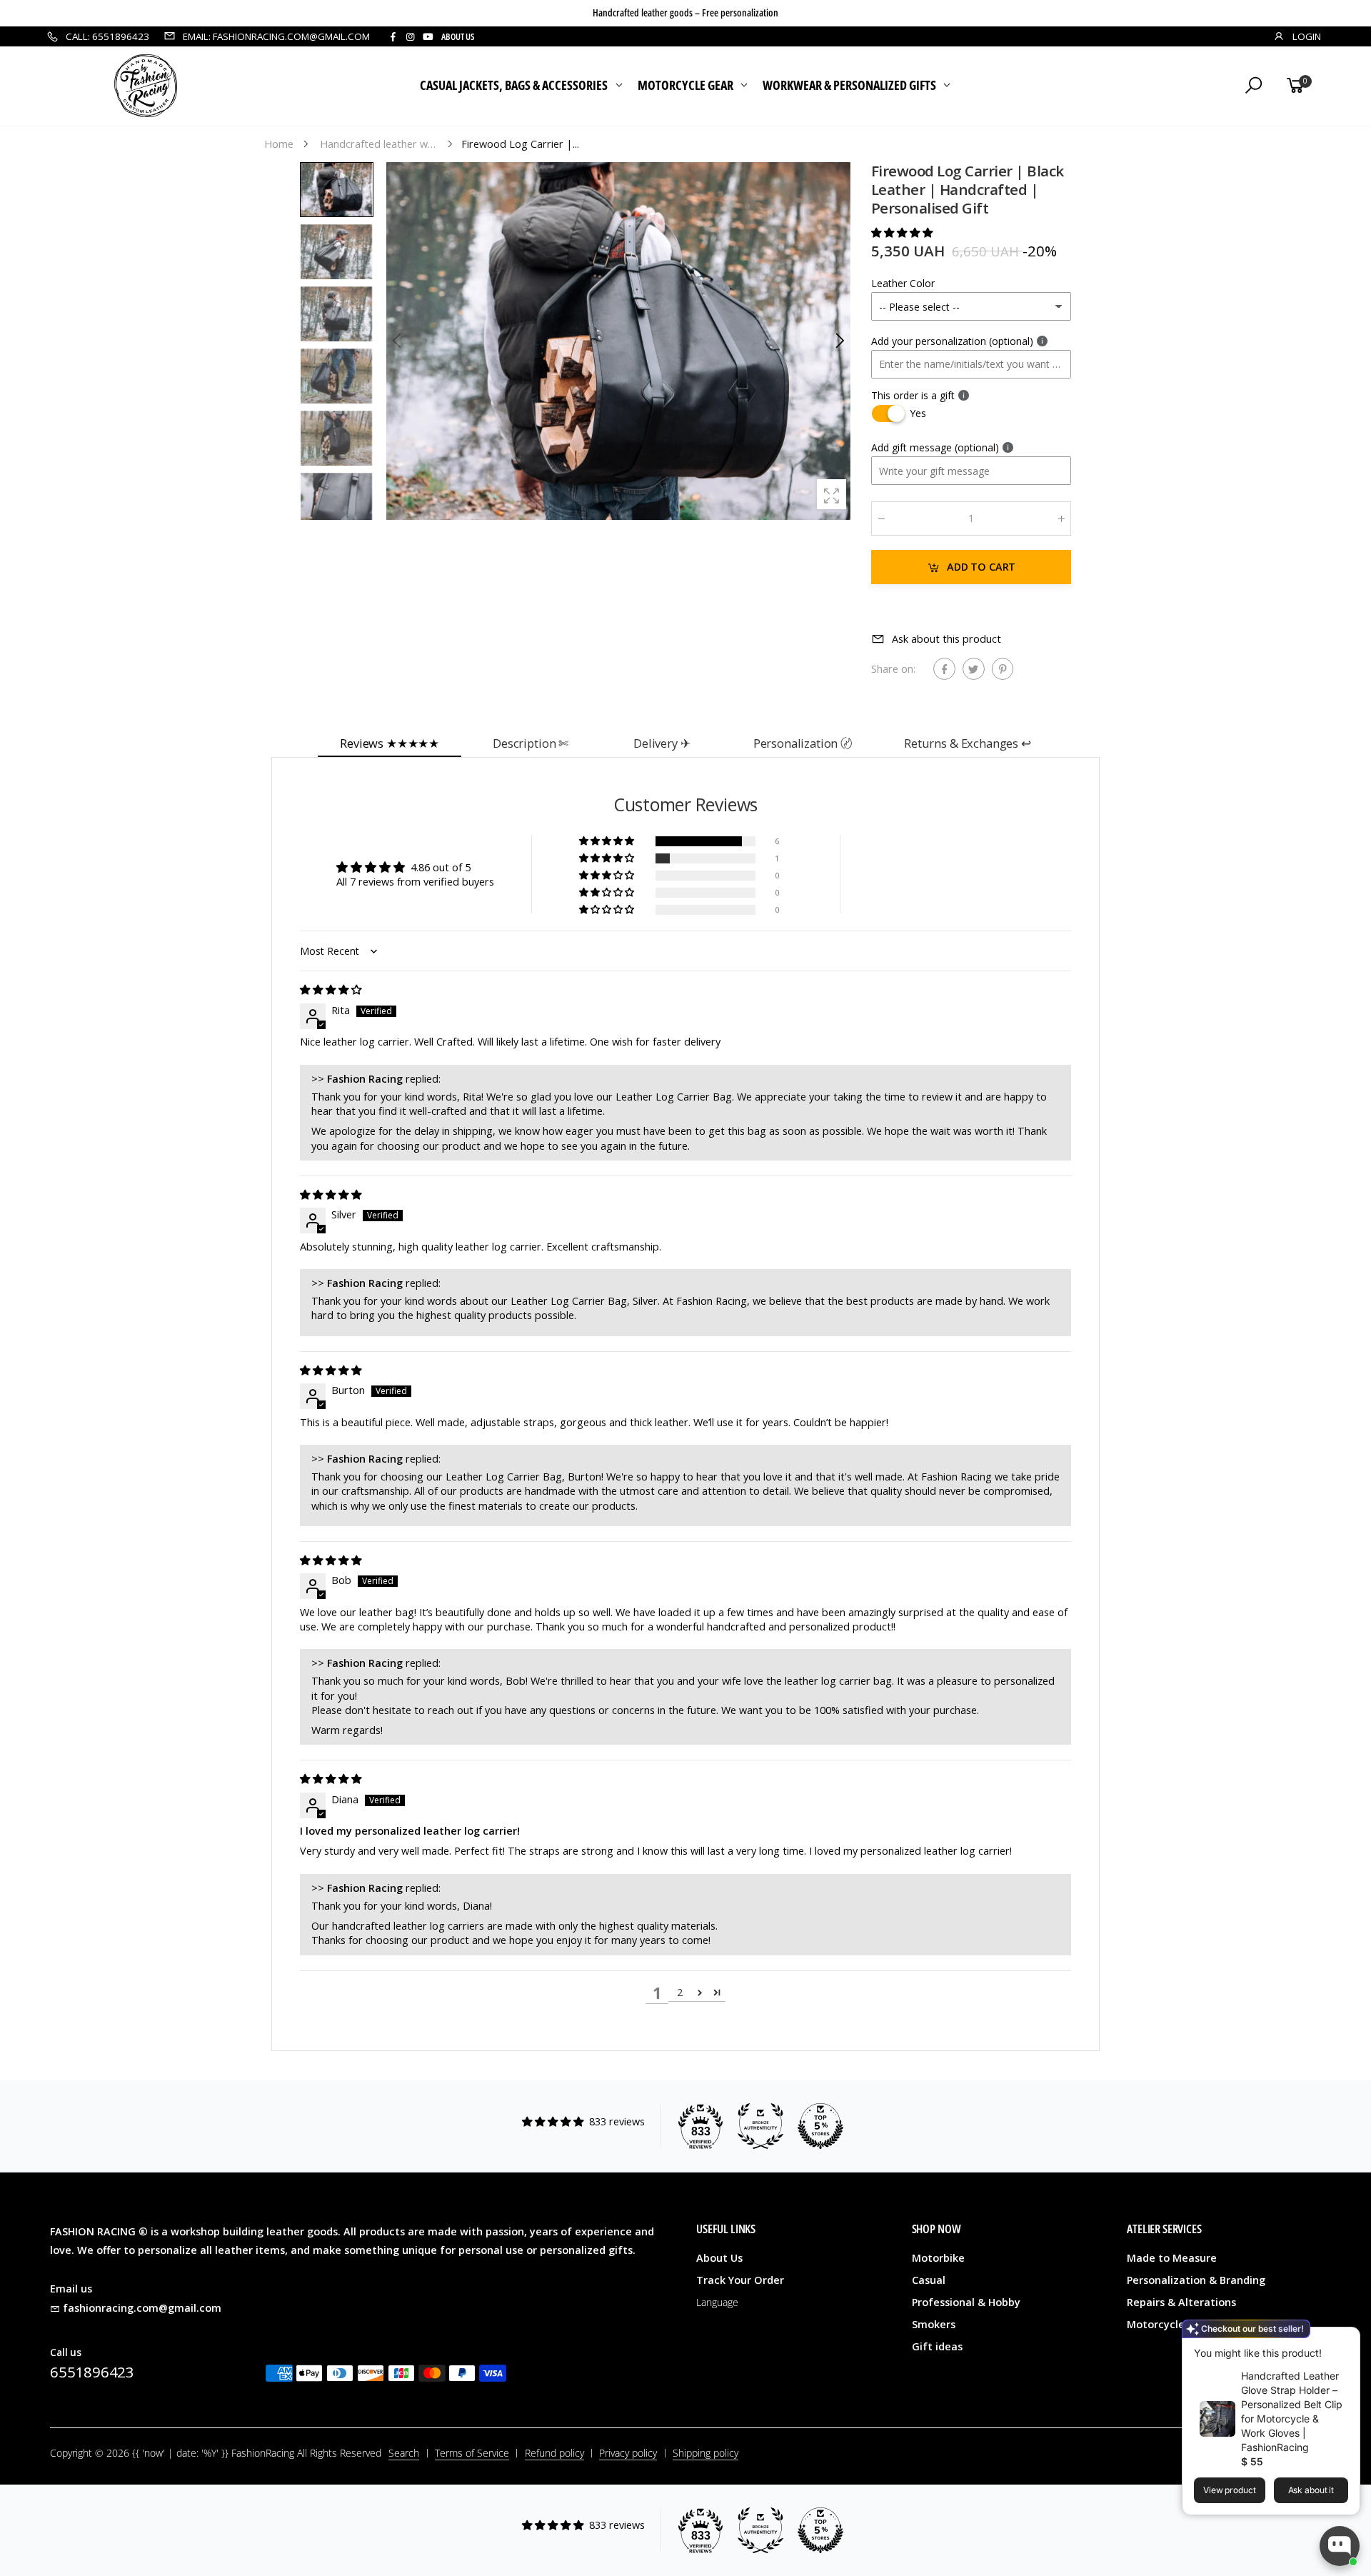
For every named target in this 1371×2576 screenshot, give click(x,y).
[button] (839, 341)
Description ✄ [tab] (531, 743)
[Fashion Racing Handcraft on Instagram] (410, 37)
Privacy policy (628, 2453)
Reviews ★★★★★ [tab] (390, 743)
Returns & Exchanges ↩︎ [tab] (968, 743)
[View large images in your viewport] (832, 494)
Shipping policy (705, 2453)
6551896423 (92, 2372)
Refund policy (554, 2453)
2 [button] (680, 1992)
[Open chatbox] (1340, 2546)
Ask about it (1311, 2490)
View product (1230, 2490)
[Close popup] (1344, 2340)
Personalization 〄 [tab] (803, 743)
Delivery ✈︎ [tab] (662, 743)
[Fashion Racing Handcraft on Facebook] (393, 37)
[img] (331, 989)
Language (717, 2302)
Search (404, 2453)
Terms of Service (472, 2453)
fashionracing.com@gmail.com (142, 2308)
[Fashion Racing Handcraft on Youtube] (428, 37)
